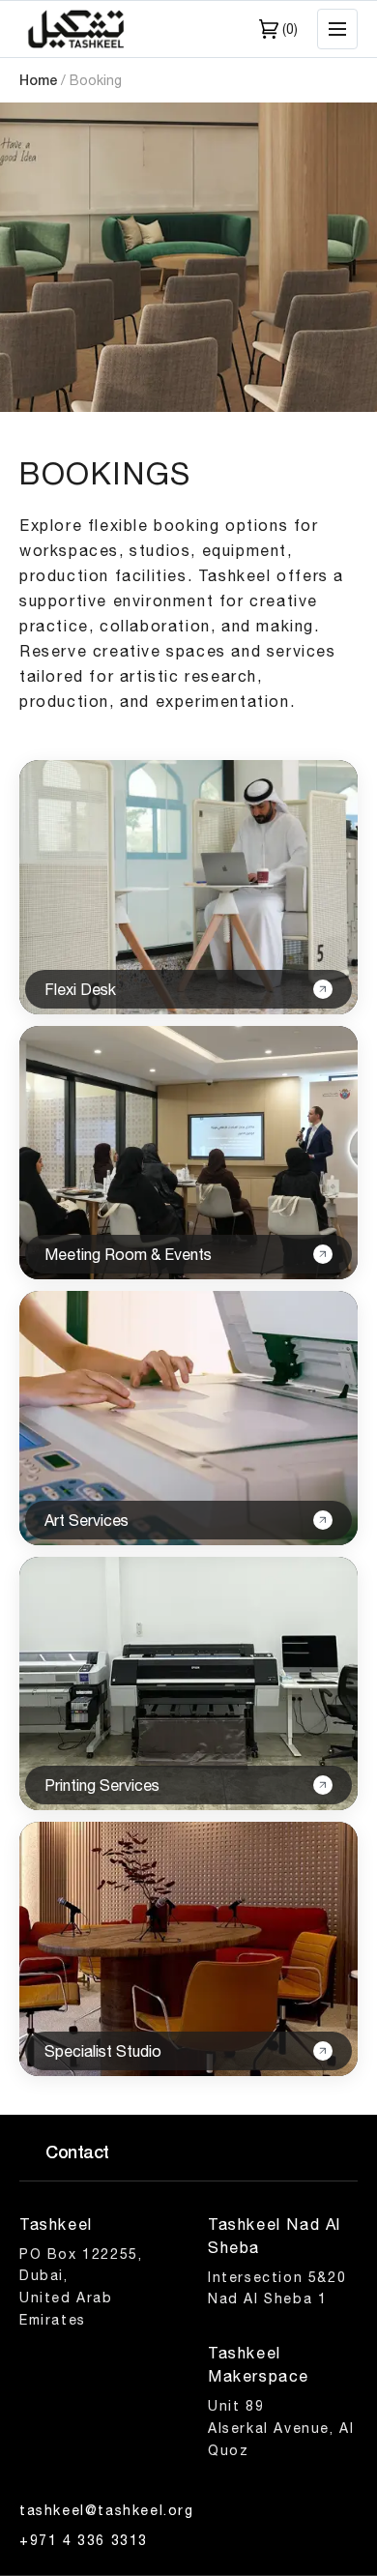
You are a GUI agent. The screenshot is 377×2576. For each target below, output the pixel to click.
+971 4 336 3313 (84, 2540)
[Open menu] (337, 29)
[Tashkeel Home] (77, 29)
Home (38, 80)
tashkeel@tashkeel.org (107, 2510)
